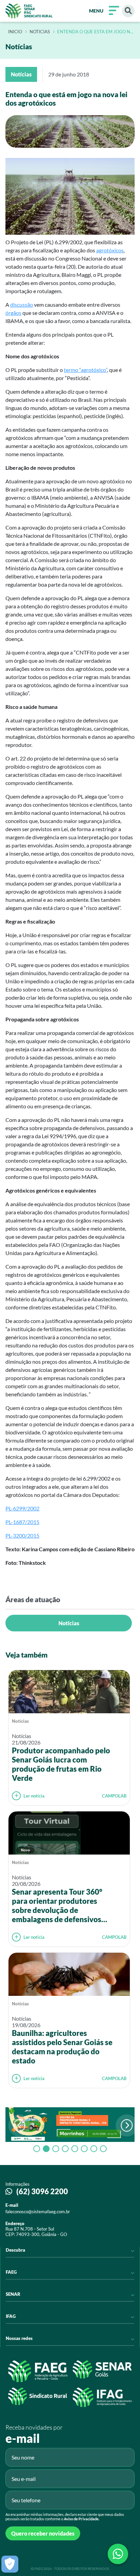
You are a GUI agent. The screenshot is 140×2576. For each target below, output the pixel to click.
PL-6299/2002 (22, 1508)
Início (15, 32)
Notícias (69, 1623)
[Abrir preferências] (10, 2564)
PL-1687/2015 (22, 1522)
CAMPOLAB (114, 1796)
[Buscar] (128, 11)
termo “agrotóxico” (85, 370)
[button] (127, 2125)
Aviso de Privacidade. (82, 2519)
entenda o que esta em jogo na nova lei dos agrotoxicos (95, 32)
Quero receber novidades (43, 2533)
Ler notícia (34, 1796)
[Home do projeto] (29, 11)
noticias (40, 32)
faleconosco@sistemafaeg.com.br (38, 2212)
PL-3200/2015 (22, 1535)
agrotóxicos (110, 250)
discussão (22, 305)
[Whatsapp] (118, 2554)
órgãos (13, 313)
